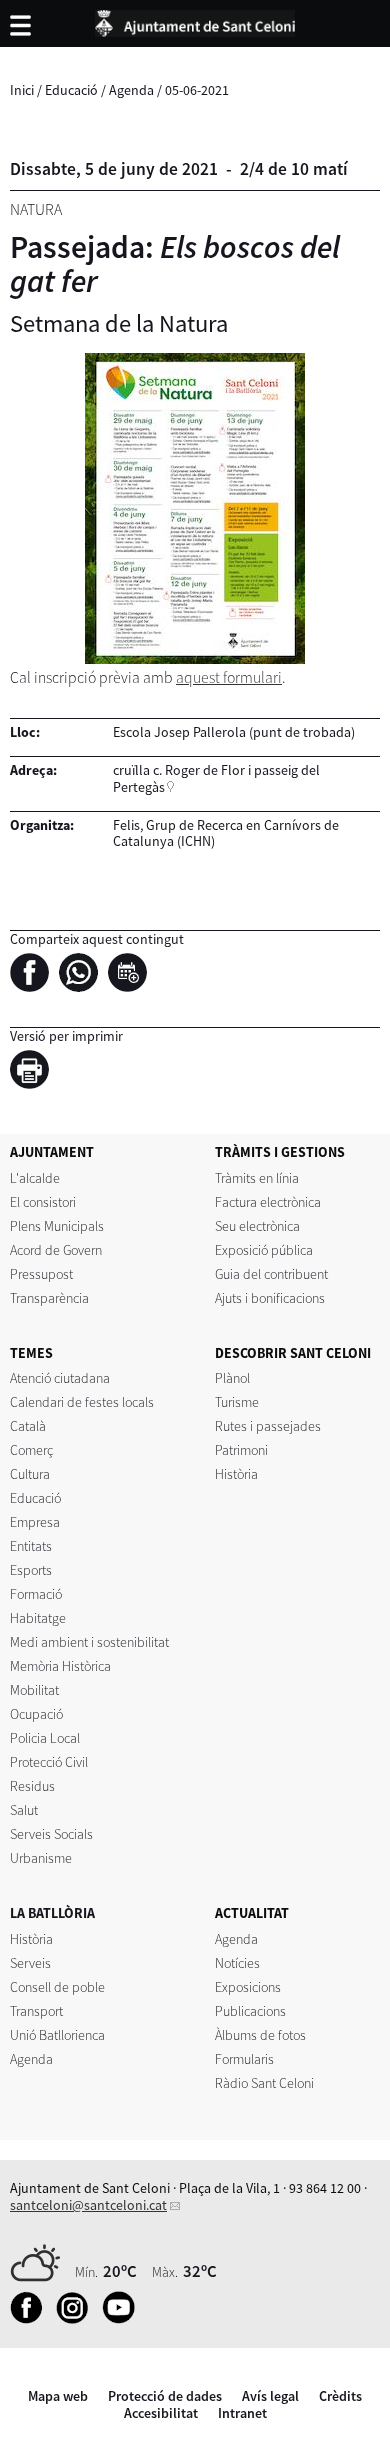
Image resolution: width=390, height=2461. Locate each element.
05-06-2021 (197, 90)
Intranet (242, 2413)
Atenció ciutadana (60, 1378)
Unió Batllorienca (57, 2035)
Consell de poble (57, 1987)
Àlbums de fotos (260, 2035)
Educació (71, 90)
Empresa (35, 1522)
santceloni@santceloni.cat (88, 2205)
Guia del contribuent (271, 1274)
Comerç (31, 1450)
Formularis (244, 2059)
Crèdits (340, 2396)
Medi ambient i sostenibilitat (89, 1642)
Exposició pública (264, 1250)
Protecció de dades (165, 2396)
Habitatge (38, 1618)
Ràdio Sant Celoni (264, 2083)
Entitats (31, 1546)
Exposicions (248, 1987)
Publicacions (250, 2011)
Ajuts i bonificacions (270, 1298)
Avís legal (270, 2396)
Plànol (232, 1378)
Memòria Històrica (60, 1666)
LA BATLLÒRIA (52, 1913)
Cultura (30, 1474)
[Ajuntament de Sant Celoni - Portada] (195, 20)
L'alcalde (35, 1178)
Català (28, 1426)
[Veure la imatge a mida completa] (195, 508)
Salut (24, 1810)
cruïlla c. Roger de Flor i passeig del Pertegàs (216, 778)
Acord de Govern (56, 1250)
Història (236, 1474)
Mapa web (58, 2396)
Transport (36, 2011)
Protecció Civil (49, 1762)
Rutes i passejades (268, 1426)
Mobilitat (34, 1690)
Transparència (49, 1298)
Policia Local (45, 1738)
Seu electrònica (257, 1226)
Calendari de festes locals (82, 1402)
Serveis (30, 1963)
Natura (36, 209)
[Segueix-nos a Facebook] (31, 2319)
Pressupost (41, 1274)
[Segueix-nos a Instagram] (77, 2319)
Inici (22, 90)
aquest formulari (229, 677)
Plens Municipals (57, 1226)
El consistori (43, 1202)
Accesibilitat (161, 2413)
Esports (31, 1570)
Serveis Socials (51, 1834)
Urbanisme (41, 1858)
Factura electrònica (268, 1202)
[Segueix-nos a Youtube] (123, 2319)
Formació (36, 1594)
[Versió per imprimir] (34, 1073)
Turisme (237, 1402)
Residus (32, 1786)
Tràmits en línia (257, 1178)
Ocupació (36, 1714)
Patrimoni (241, 1450)
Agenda (131, 90)
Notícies (237, 1963)
